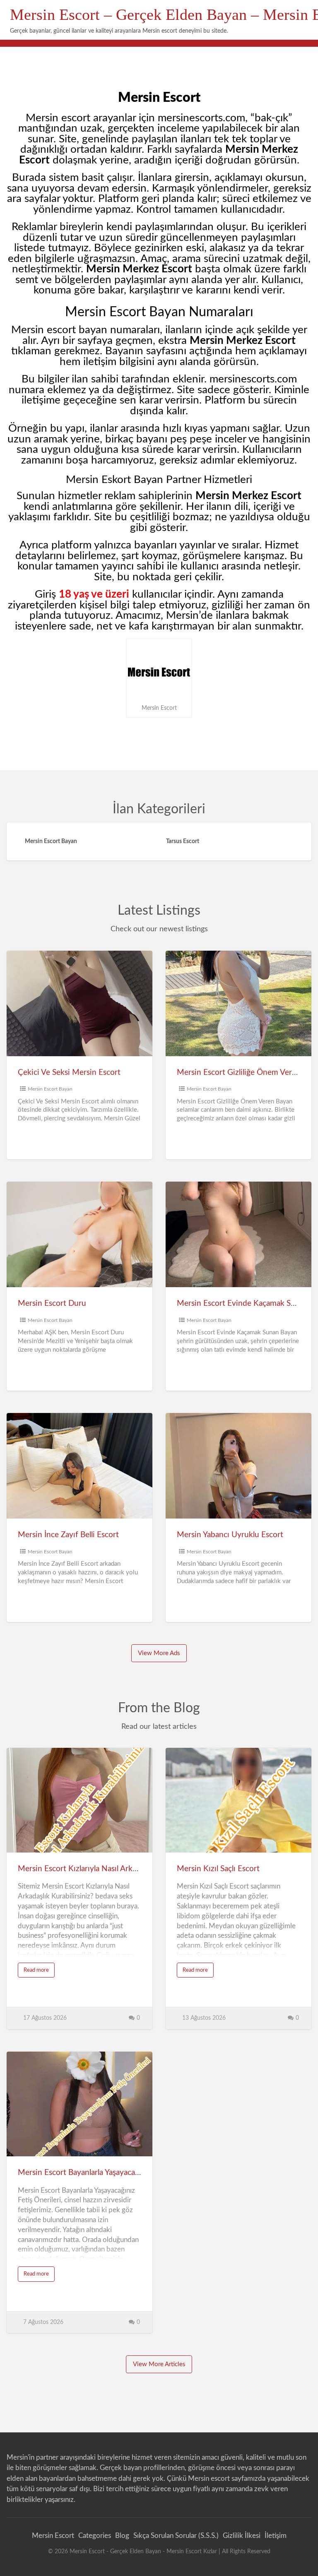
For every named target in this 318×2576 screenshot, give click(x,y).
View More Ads (159, 1653)
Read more (39, 1972)
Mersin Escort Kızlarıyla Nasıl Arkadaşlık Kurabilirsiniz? (112, 1869)
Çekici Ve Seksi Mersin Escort (69, 1073)
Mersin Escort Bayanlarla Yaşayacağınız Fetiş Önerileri (110, 2173)
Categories (95, 2536)
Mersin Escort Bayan (50, 1089)
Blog (122, 2536)
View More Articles (159, 2364)
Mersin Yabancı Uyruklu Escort (230, 1535)
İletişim (276, 2536)
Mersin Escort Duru (52, 1304)
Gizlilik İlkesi (242, 2536)
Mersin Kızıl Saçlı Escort (218, 1869)
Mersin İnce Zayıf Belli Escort (68, 1535)
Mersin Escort (53, 2536)
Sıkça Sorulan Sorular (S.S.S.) (176, 2536)
